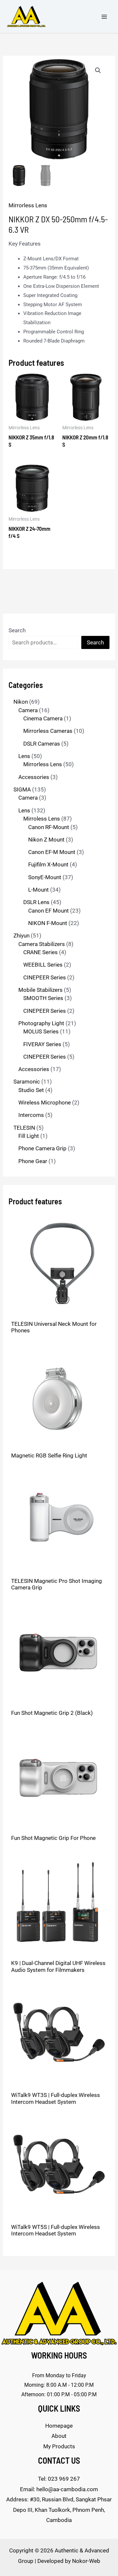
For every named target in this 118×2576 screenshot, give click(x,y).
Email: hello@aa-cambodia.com (59, 2489)
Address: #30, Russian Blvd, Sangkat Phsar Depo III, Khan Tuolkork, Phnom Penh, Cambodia (59, 2510)
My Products (59, 2446)
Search (17, 630)
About (59, 2436)
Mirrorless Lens (28, 205)
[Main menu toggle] (104, 17)
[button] (98, 70)
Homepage (59, 2426)
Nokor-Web (86, 2561)
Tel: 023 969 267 (59, 2479)
